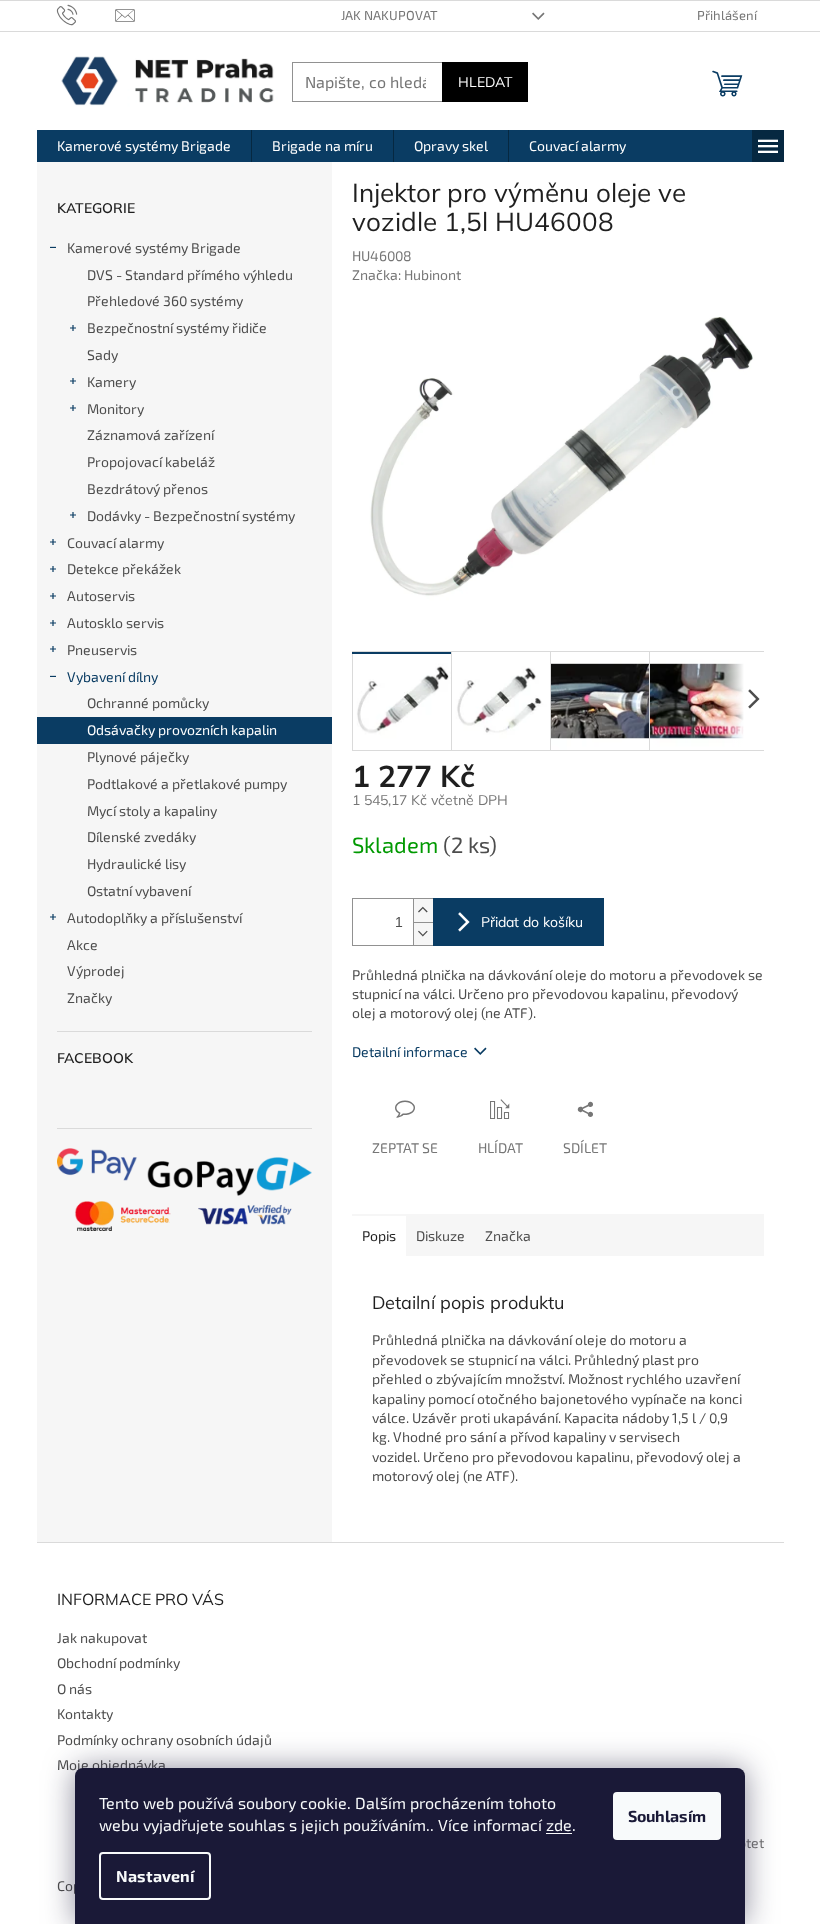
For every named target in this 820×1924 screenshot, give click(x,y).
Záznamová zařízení (150, 434)
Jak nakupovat (389, 15)
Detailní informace (410, 1051)
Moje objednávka (111, 1764)
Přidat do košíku (532, 922)
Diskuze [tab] (440, 1235)
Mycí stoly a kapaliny (152, 810)
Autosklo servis (115, 622)
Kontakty (85, 1713)
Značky (89, 997)
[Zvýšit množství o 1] (423, 910)
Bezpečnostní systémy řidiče (177, 327)
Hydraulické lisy (136, 863)
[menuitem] (144, 146)
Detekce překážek (124, 568)
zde (559, 1824)
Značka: (406, 274)
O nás (74, 1688)
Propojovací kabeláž (151, 461)
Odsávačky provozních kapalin (182, 729)
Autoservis (101, 595)
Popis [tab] (379, 1235)
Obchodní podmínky (118, 1662)
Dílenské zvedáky (141, 836)
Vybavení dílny (112, 676)
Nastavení (155, 1875)
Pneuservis (102, 649)
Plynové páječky (138, 756)
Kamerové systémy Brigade (154, 247)
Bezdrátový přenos (147, 488)
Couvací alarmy (115, 542)
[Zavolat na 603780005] (86, 14)
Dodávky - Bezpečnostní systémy (191, 515)
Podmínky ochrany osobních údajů (164, 1739)
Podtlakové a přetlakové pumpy (187, 783)
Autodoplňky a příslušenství (154, 917)
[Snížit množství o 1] (423, 933)
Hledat (485, 82)
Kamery (111, 381)
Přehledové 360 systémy (165, 300)
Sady (102, 354)
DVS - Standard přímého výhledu (190, 274)
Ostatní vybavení (139, 890)
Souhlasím (667, 1815)
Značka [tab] (508, 1235)
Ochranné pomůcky (148, 702)
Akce (82, 944)
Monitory (115, 408)
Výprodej (96, 970)
